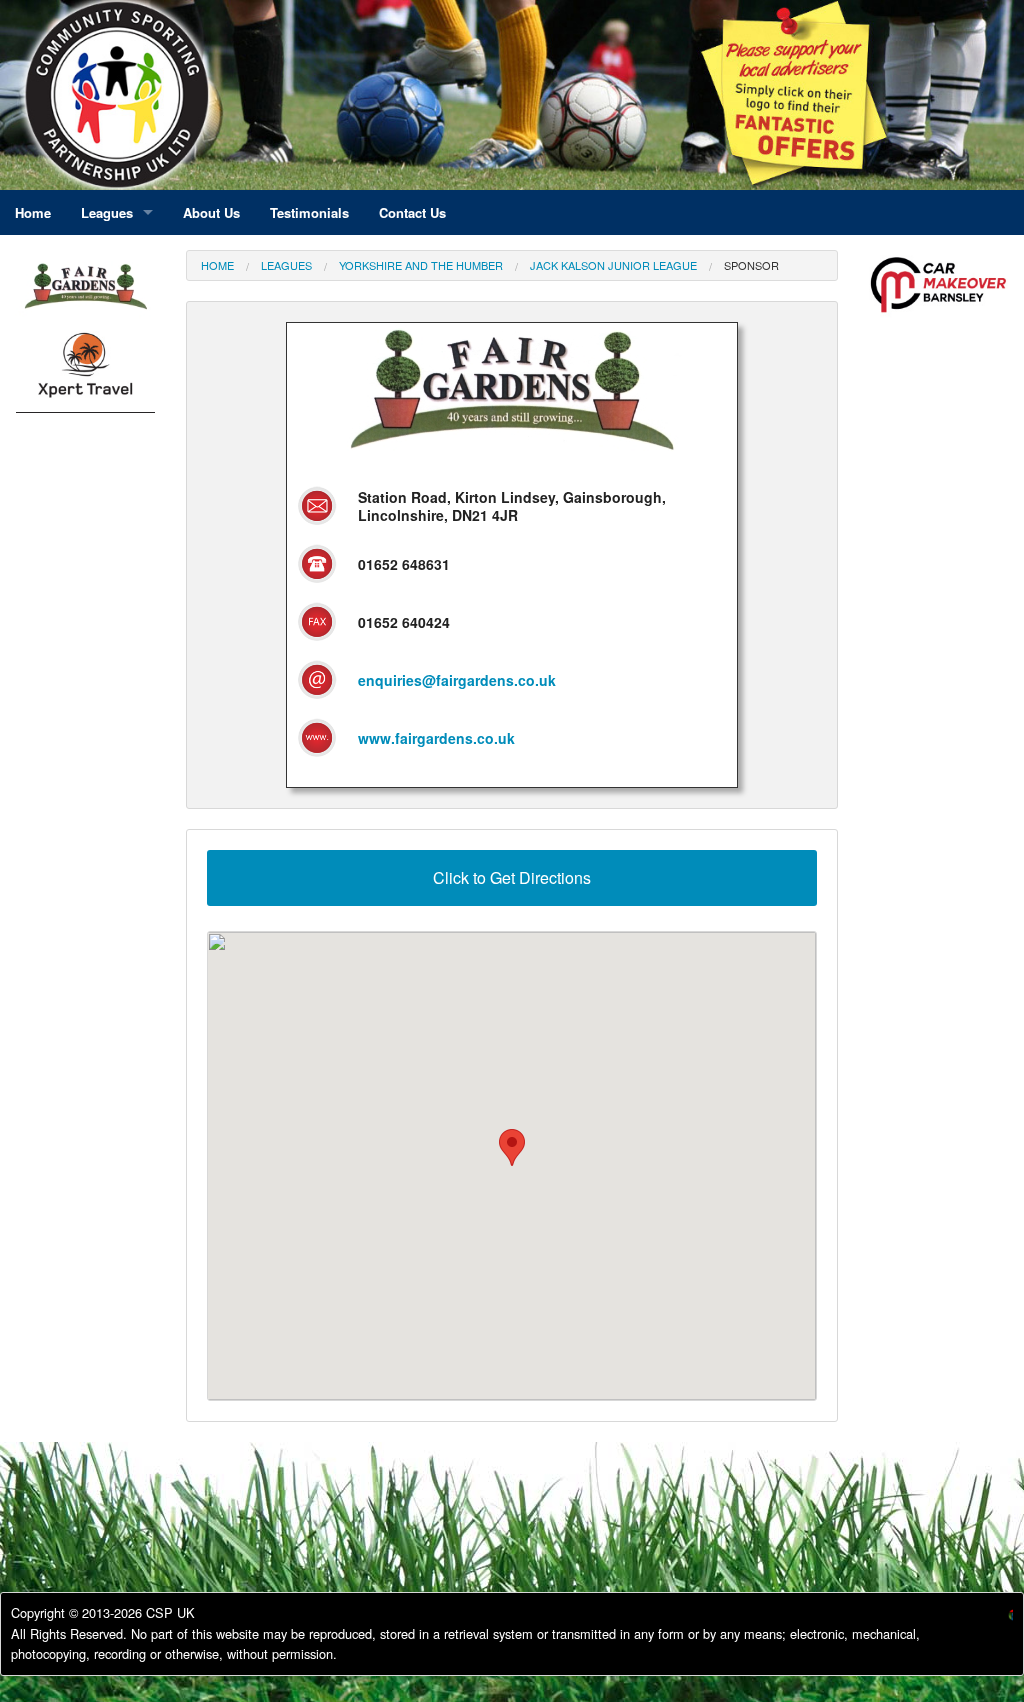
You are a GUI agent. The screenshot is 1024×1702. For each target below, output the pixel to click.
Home (217, 265)
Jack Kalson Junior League (613, 265)
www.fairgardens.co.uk (436, 738)
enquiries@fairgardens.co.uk (457, 680)
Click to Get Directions (512, 877)
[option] (85, 371)
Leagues (286, 265)
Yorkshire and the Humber (421, 265)
